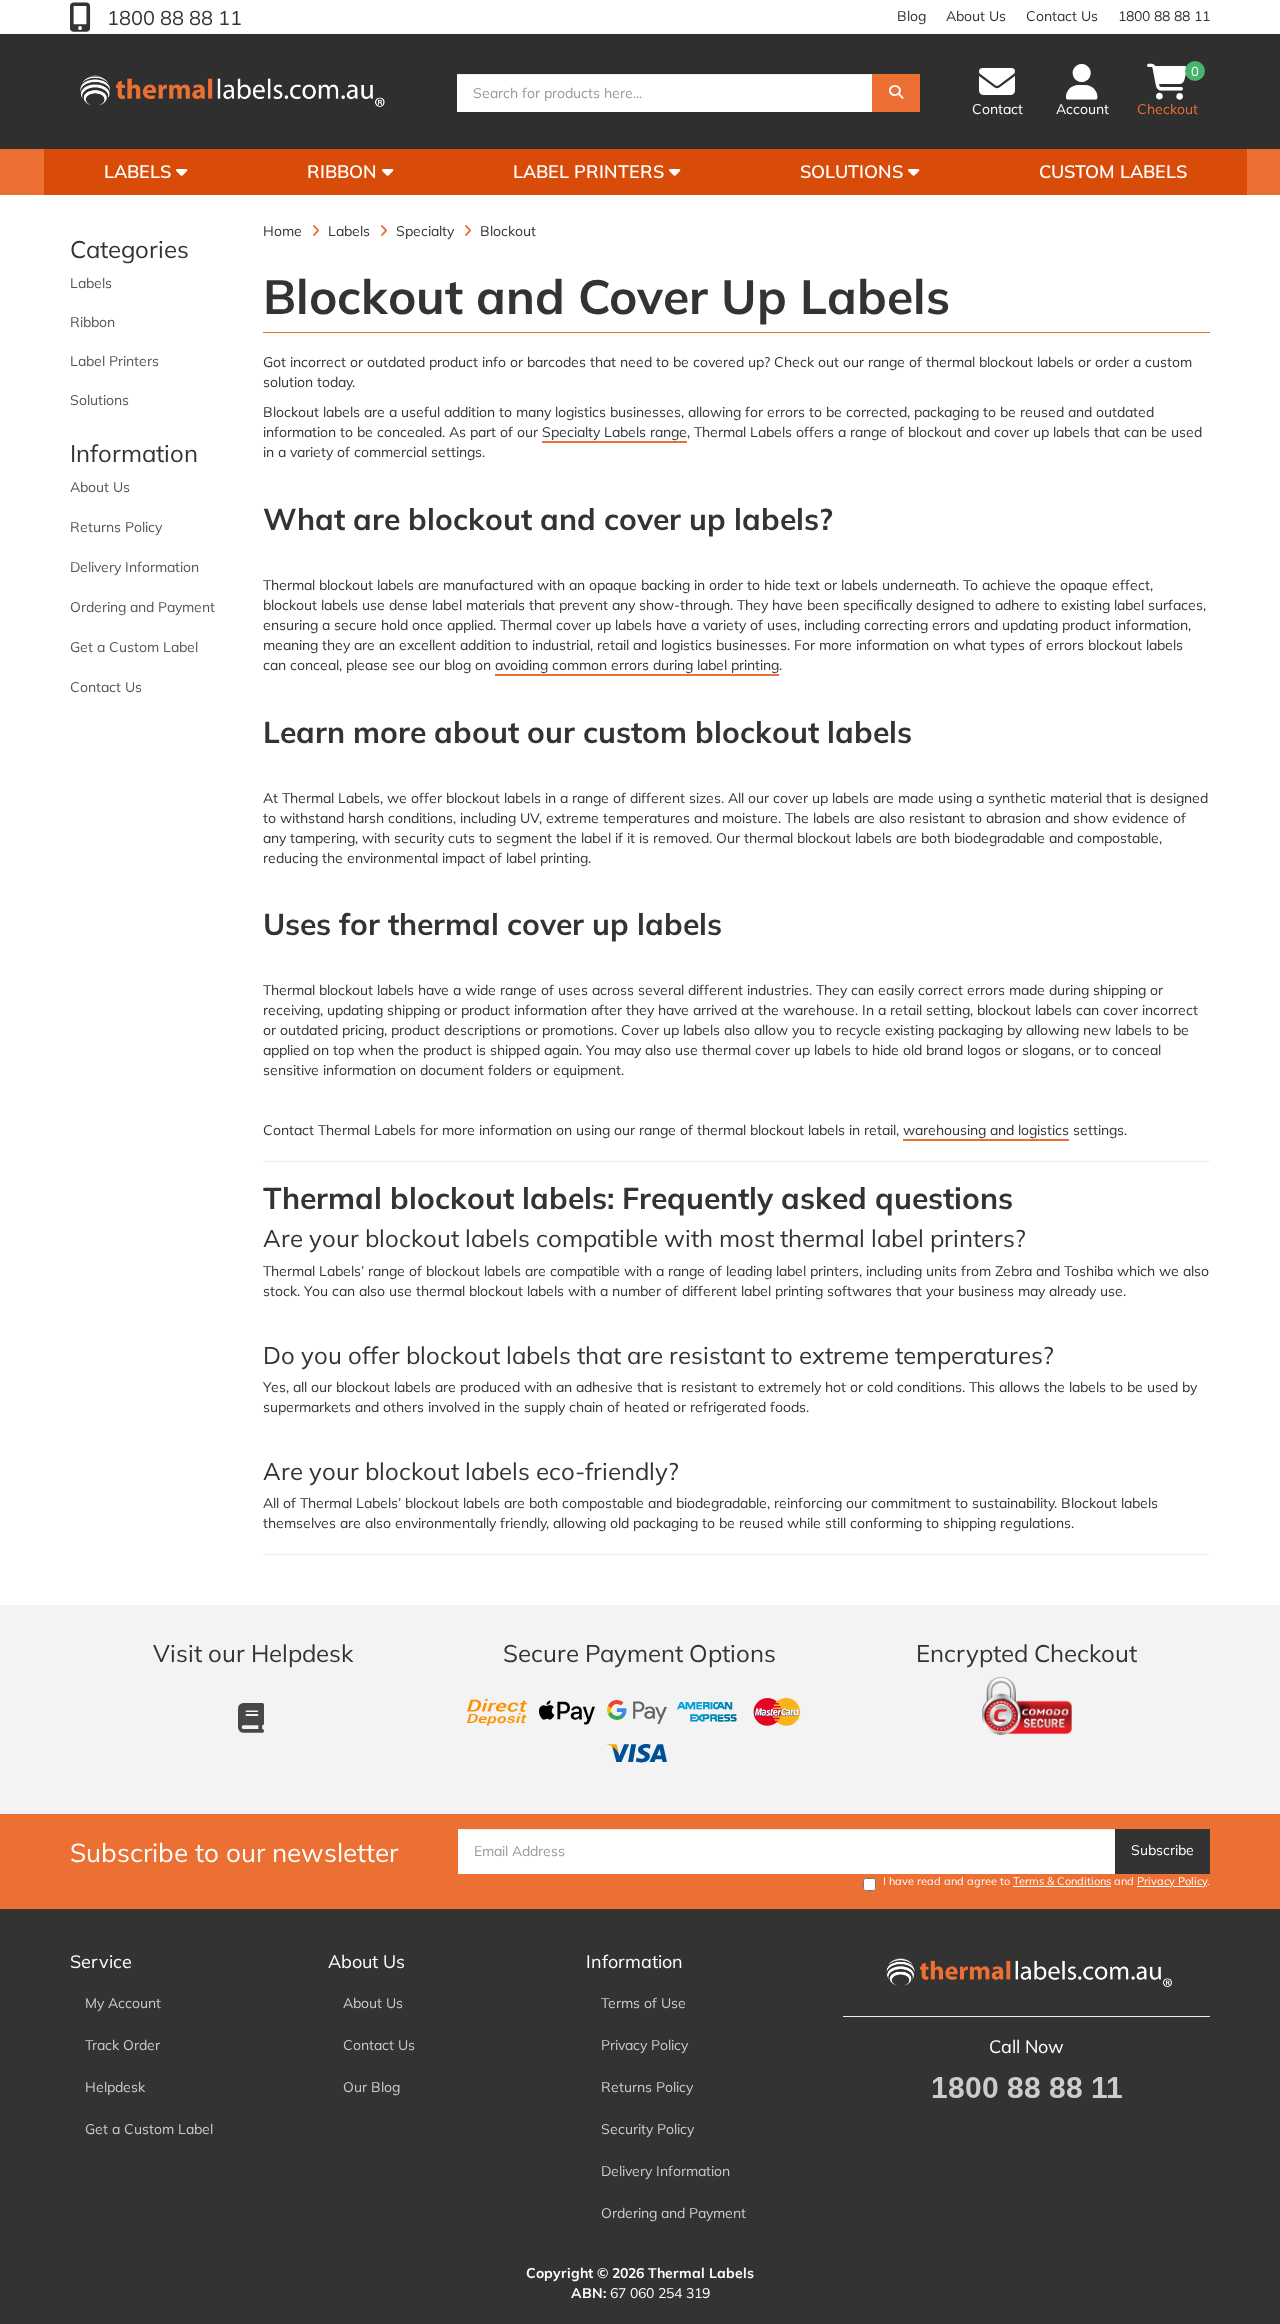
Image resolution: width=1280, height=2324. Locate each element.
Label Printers (591, 171)
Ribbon (344, 171)
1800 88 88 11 (172, 17)
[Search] (896, 93)
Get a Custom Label (134, 647)
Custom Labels (1113, 171)
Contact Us (1062, 16)
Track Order (122, 2045)
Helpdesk (115, 2087)
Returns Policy (116, 527)
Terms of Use (643, 2003)
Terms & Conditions (1062, 1881)
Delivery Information (134, 567)
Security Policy (647, 2129)
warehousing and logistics (986, 1130)
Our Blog (371, 2087)
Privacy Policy (1172, 1881)
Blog (911, 16)
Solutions (854, 171)
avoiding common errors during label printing (637, 665)
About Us (976, 16)
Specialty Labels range (614, 432)
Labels (140, 171)
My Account (123, 2003)
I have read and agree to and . (1046, 1881)
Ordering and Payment (142, 607)
